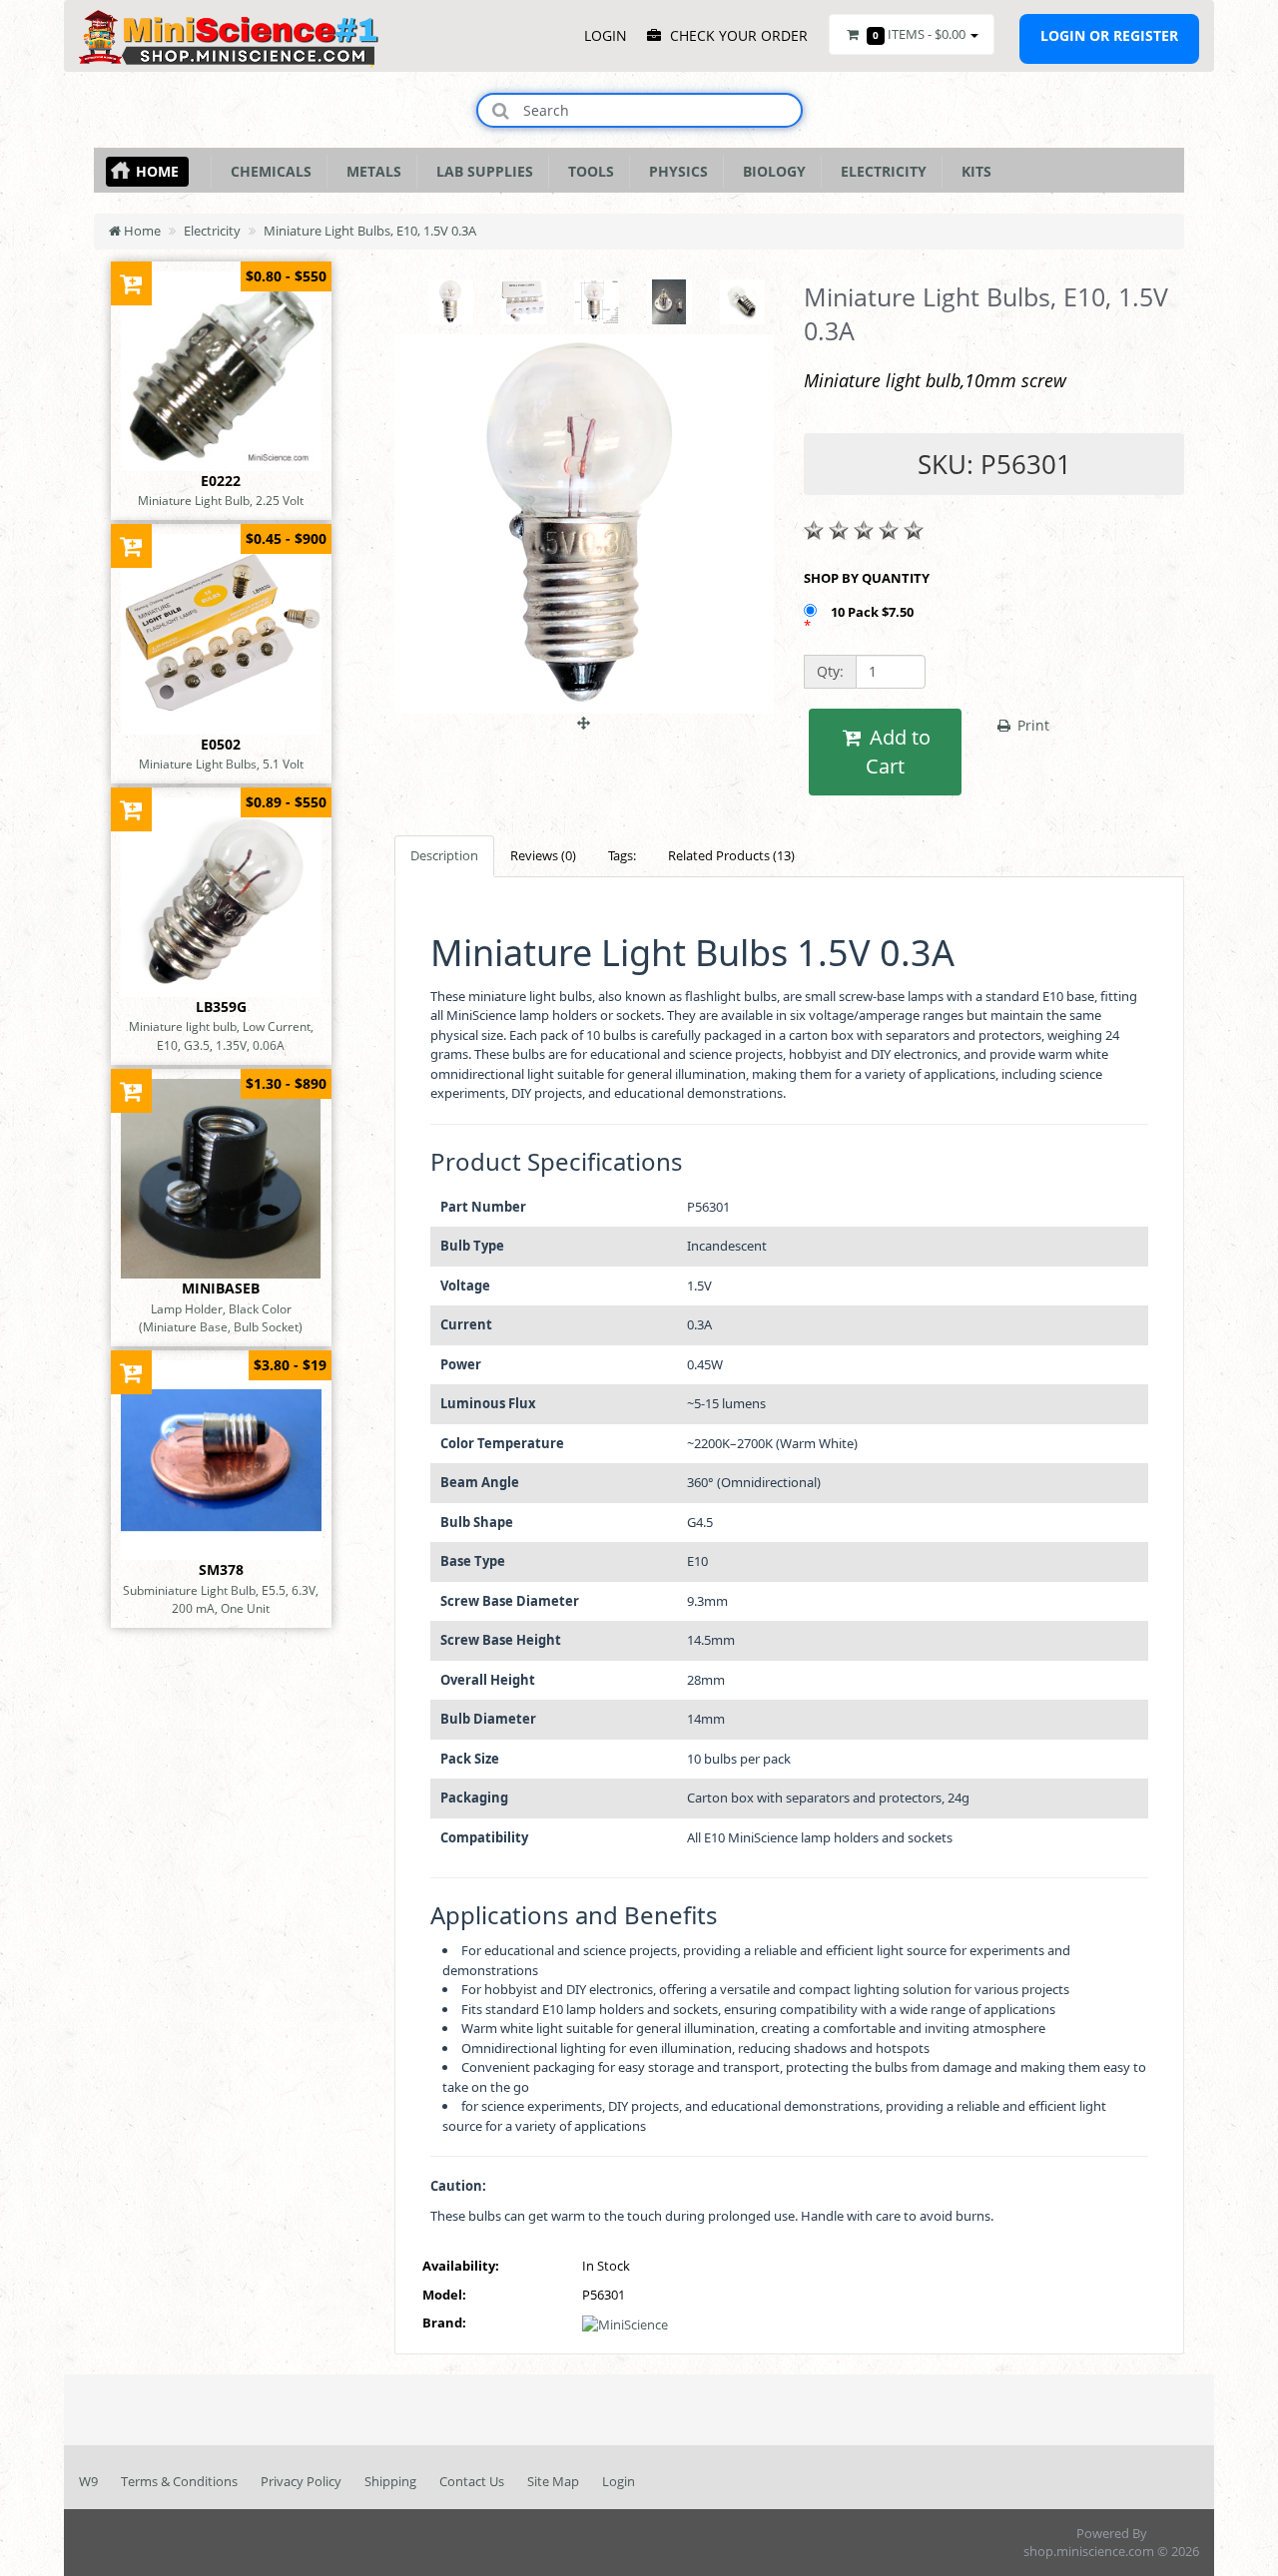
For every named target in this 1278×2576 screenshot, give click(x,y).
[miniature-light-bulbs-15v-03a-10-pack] (584, 713)
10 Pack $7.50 (874, 612)
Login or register (1109, 35)
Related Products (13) (731, 855)
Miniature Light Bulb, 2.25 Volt (221, 500)
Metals (370, 171)
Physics (674, 171)
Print (1031, 725)
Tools (587, 171)
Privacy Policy (301, 2481)
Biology (770, 171)
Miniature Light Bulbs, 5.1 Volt (221, 764)
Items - (919, 34)
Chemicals (267, 171)
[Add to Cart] (131, 283)
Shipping (390, 2481)
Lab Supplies (481, 171)
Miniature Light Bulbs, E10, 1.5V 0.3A (370, 231)
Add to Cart (898, 752)
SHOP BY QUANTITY (867, 578)
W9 (88, 2481)
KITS (972, 171)
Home (157, 171)
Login (619, 2481)
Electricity (880, 171)
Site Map (553, 2481)
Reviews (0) (543, 855)
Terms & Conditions (179, 2481)
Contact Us (472, 2481)
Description (444, 855)
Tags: (622, 855)
